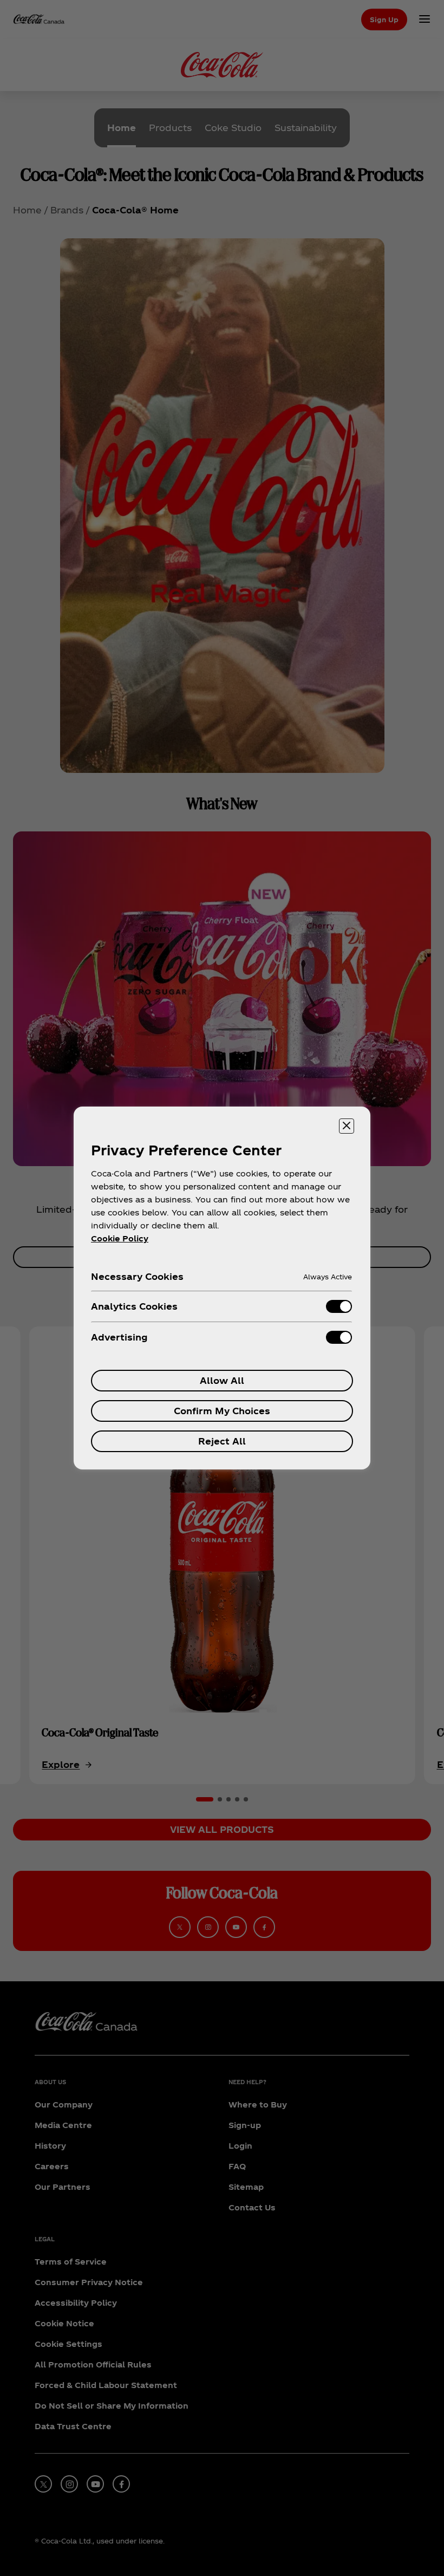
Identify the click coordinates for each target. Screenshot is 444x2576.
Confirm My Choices (222, 1411)
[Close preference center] (347, 1126)
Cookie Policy (120, 1238)
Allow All (222, 1380)
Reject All (222, 1441)
